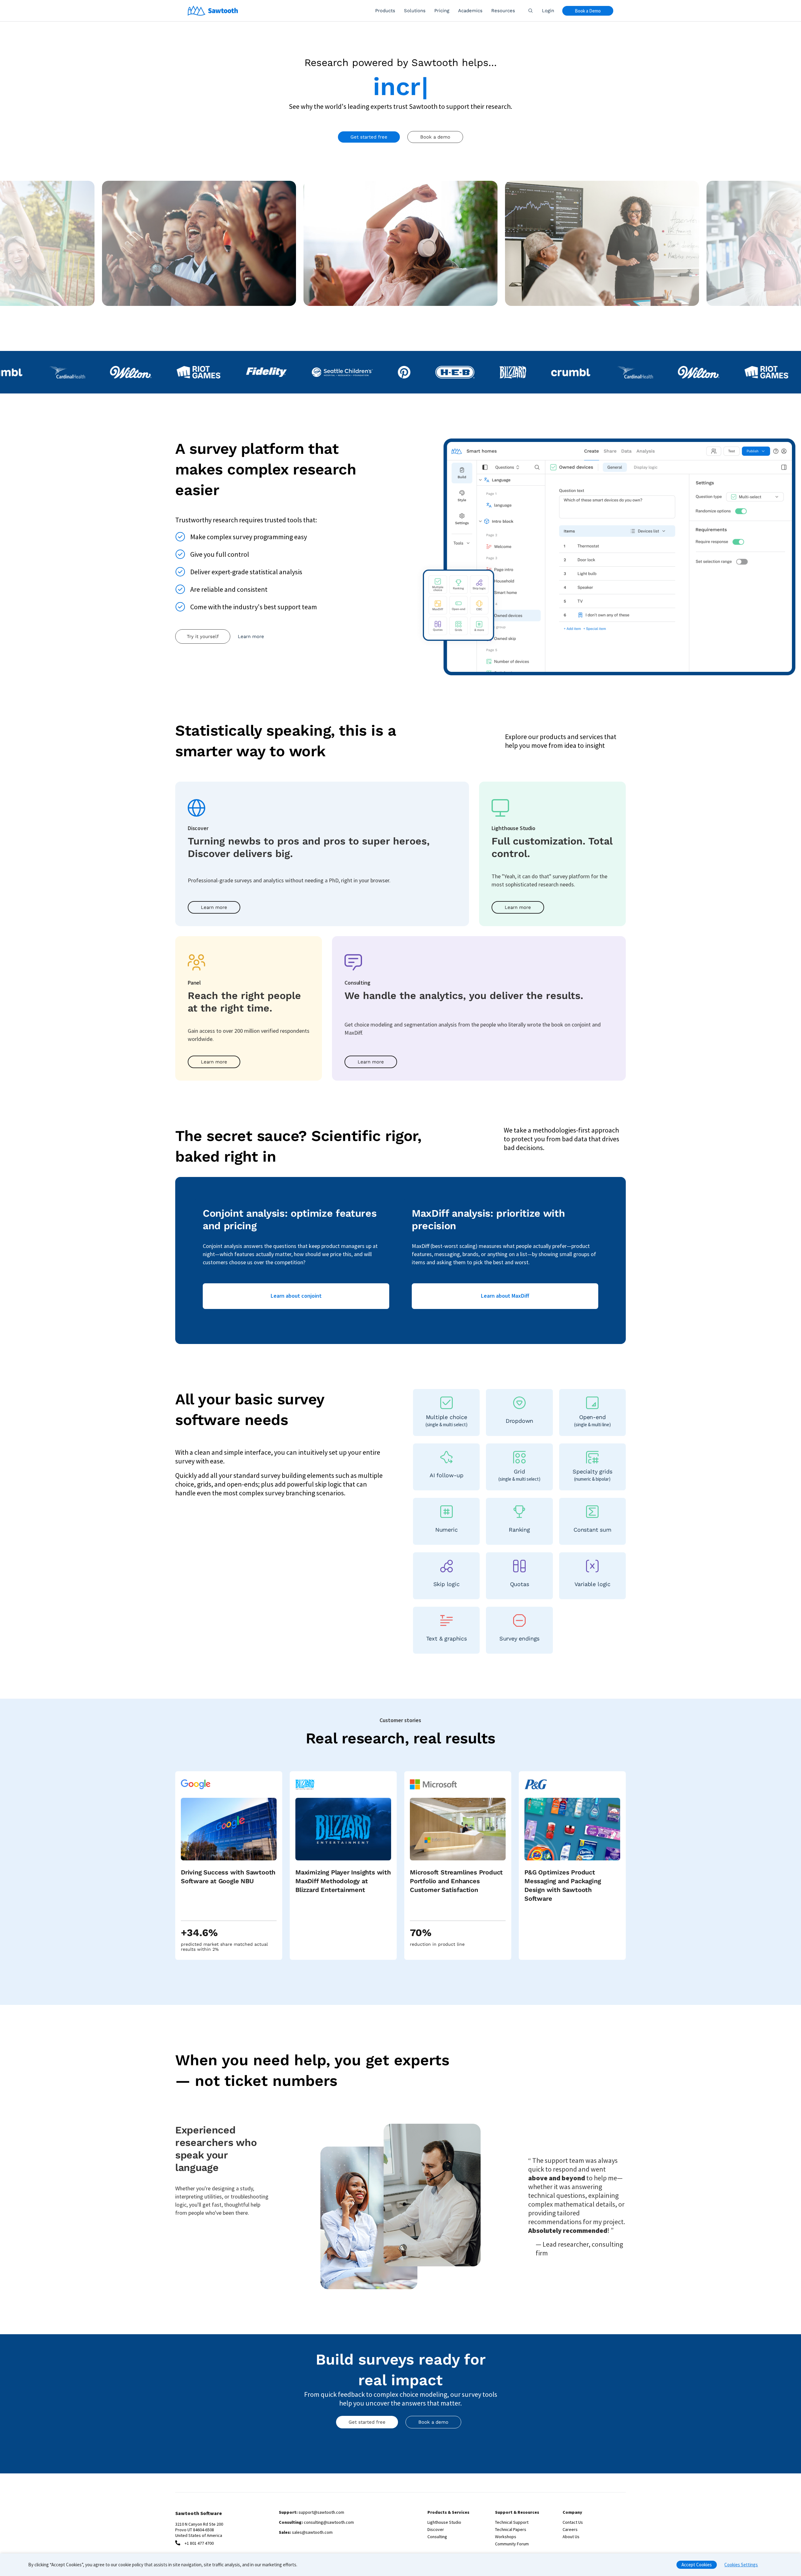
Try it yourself (203, 636)
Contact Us (573, 2522)
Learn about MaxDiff (505, 1296)
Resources (503, 11)
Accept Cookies (697, 2565)
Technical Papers (511, 2529)
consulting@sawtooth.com (329, 2522)
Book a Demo (588, 11)
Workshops (506, 2537)
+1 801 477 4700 (199, 2543)
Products (385, 11)
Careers (570, 2529)
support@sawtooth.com (321, 2512)
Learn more (251, 636)
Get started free (369, 137)
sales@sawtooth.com (312, 2532)
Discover (436, 2529)
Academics (470, 11)
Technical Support (512, 2522)
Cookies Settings (741, 2565)
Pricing (442, 11)
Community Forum (512, 2544)
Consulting (437, 2537)
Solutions (415, 11)
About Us (571, 2537)
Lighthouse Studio (444, 2522)
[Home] (213, 11)
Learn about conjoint (296, 1296)
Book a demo (435, 137)
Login (548, 11)
